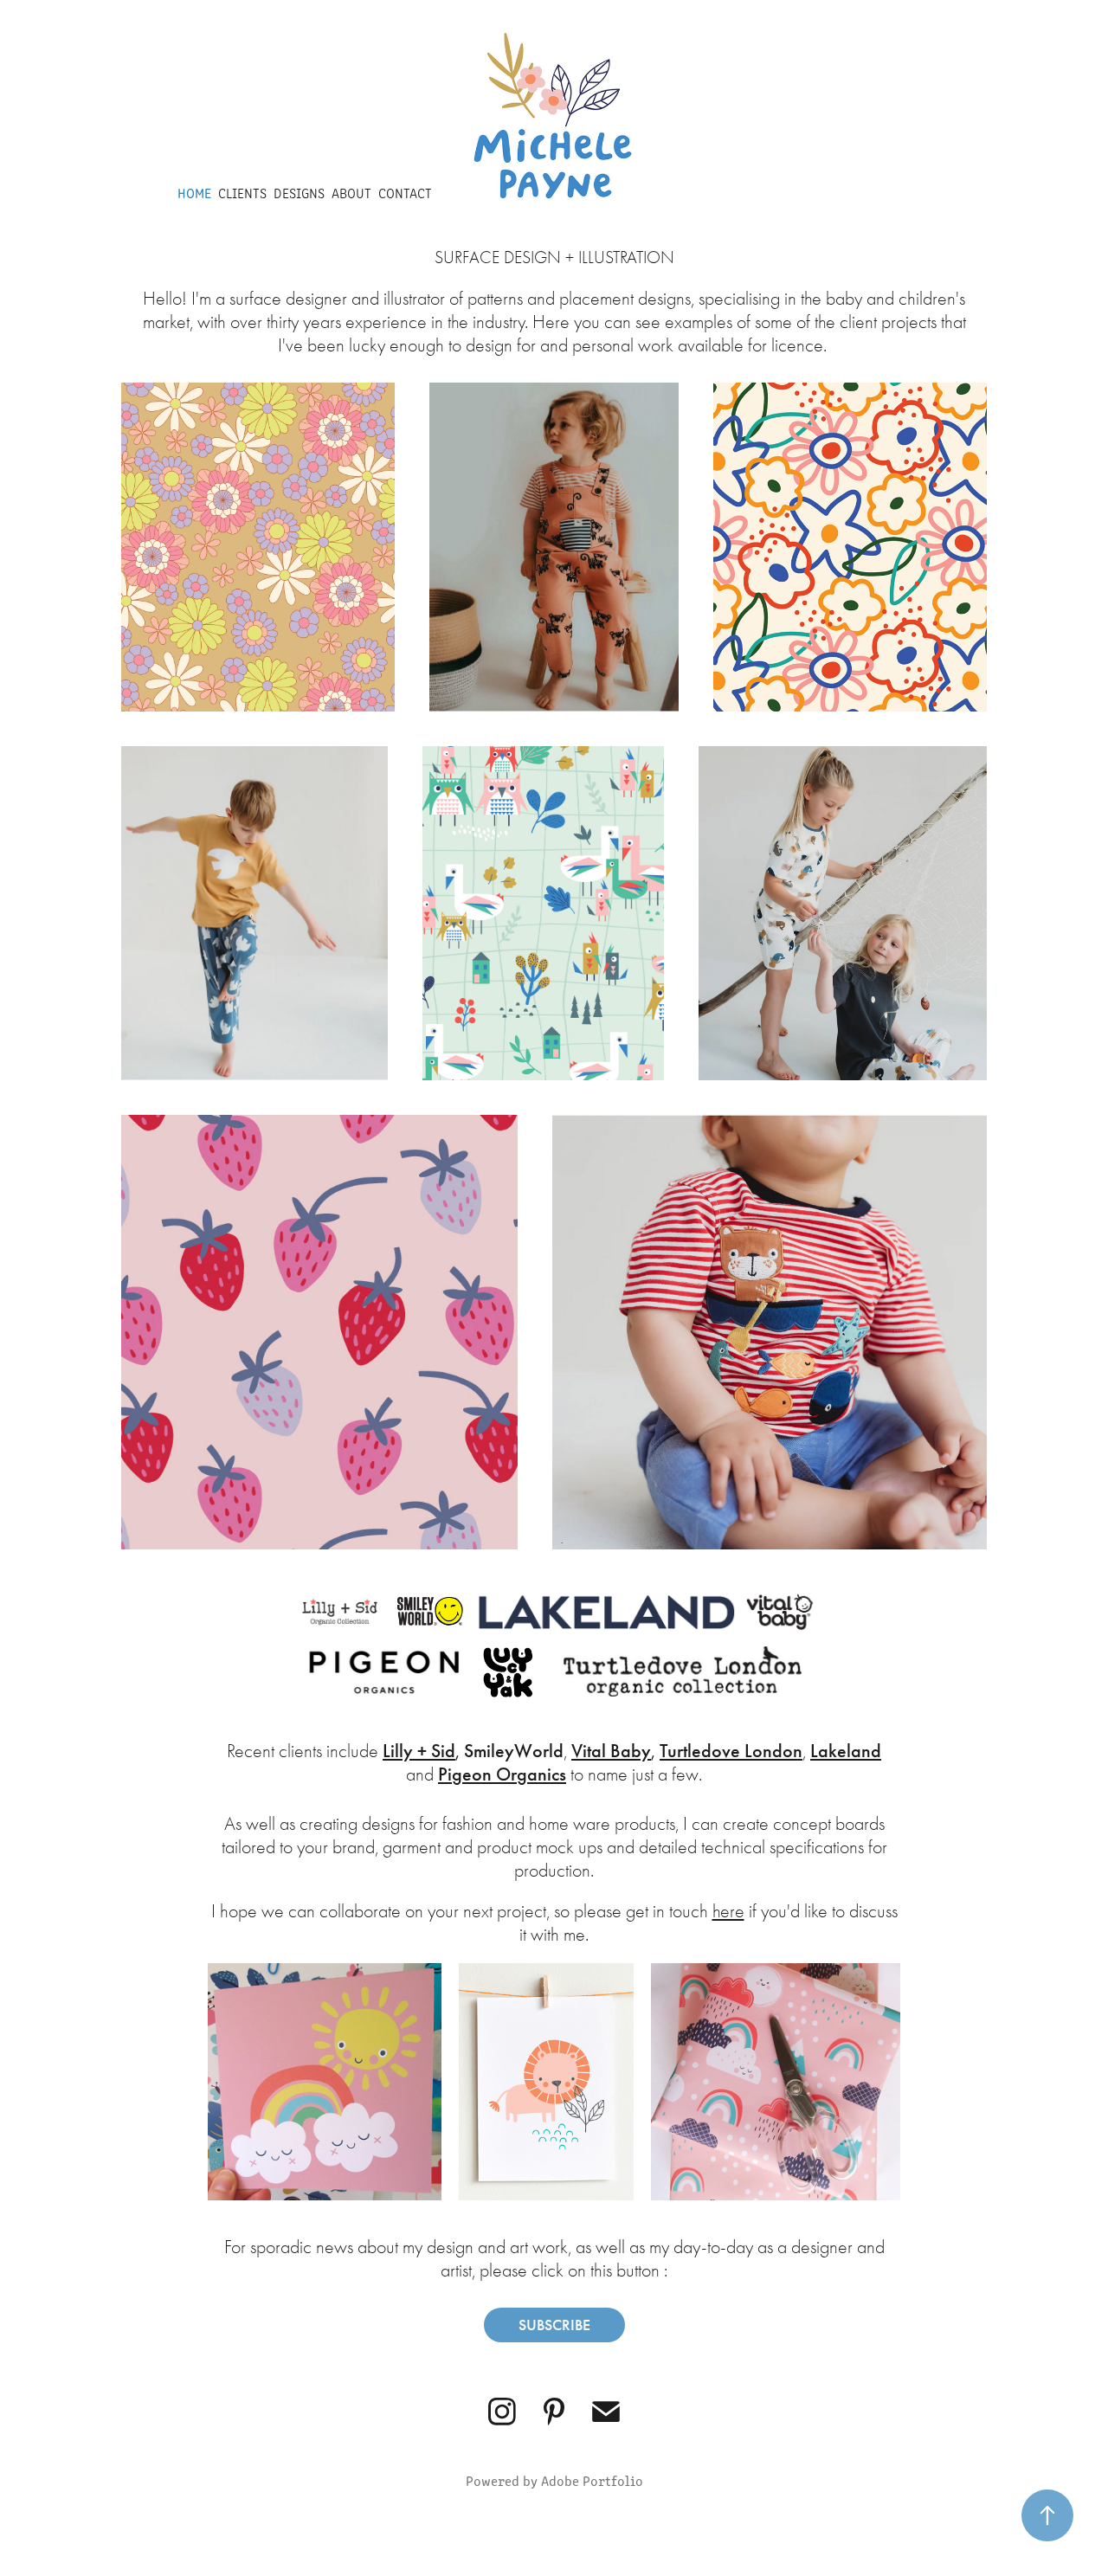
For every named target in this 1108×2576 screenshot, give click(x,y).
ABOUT (351, 193)
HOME (194, 193)
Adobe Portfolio (592, 2480)
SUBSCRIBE (554, 2325)
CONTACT (405, 193)
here (728, 1911)
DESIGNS (299, 193)
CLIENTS (242, 193)
